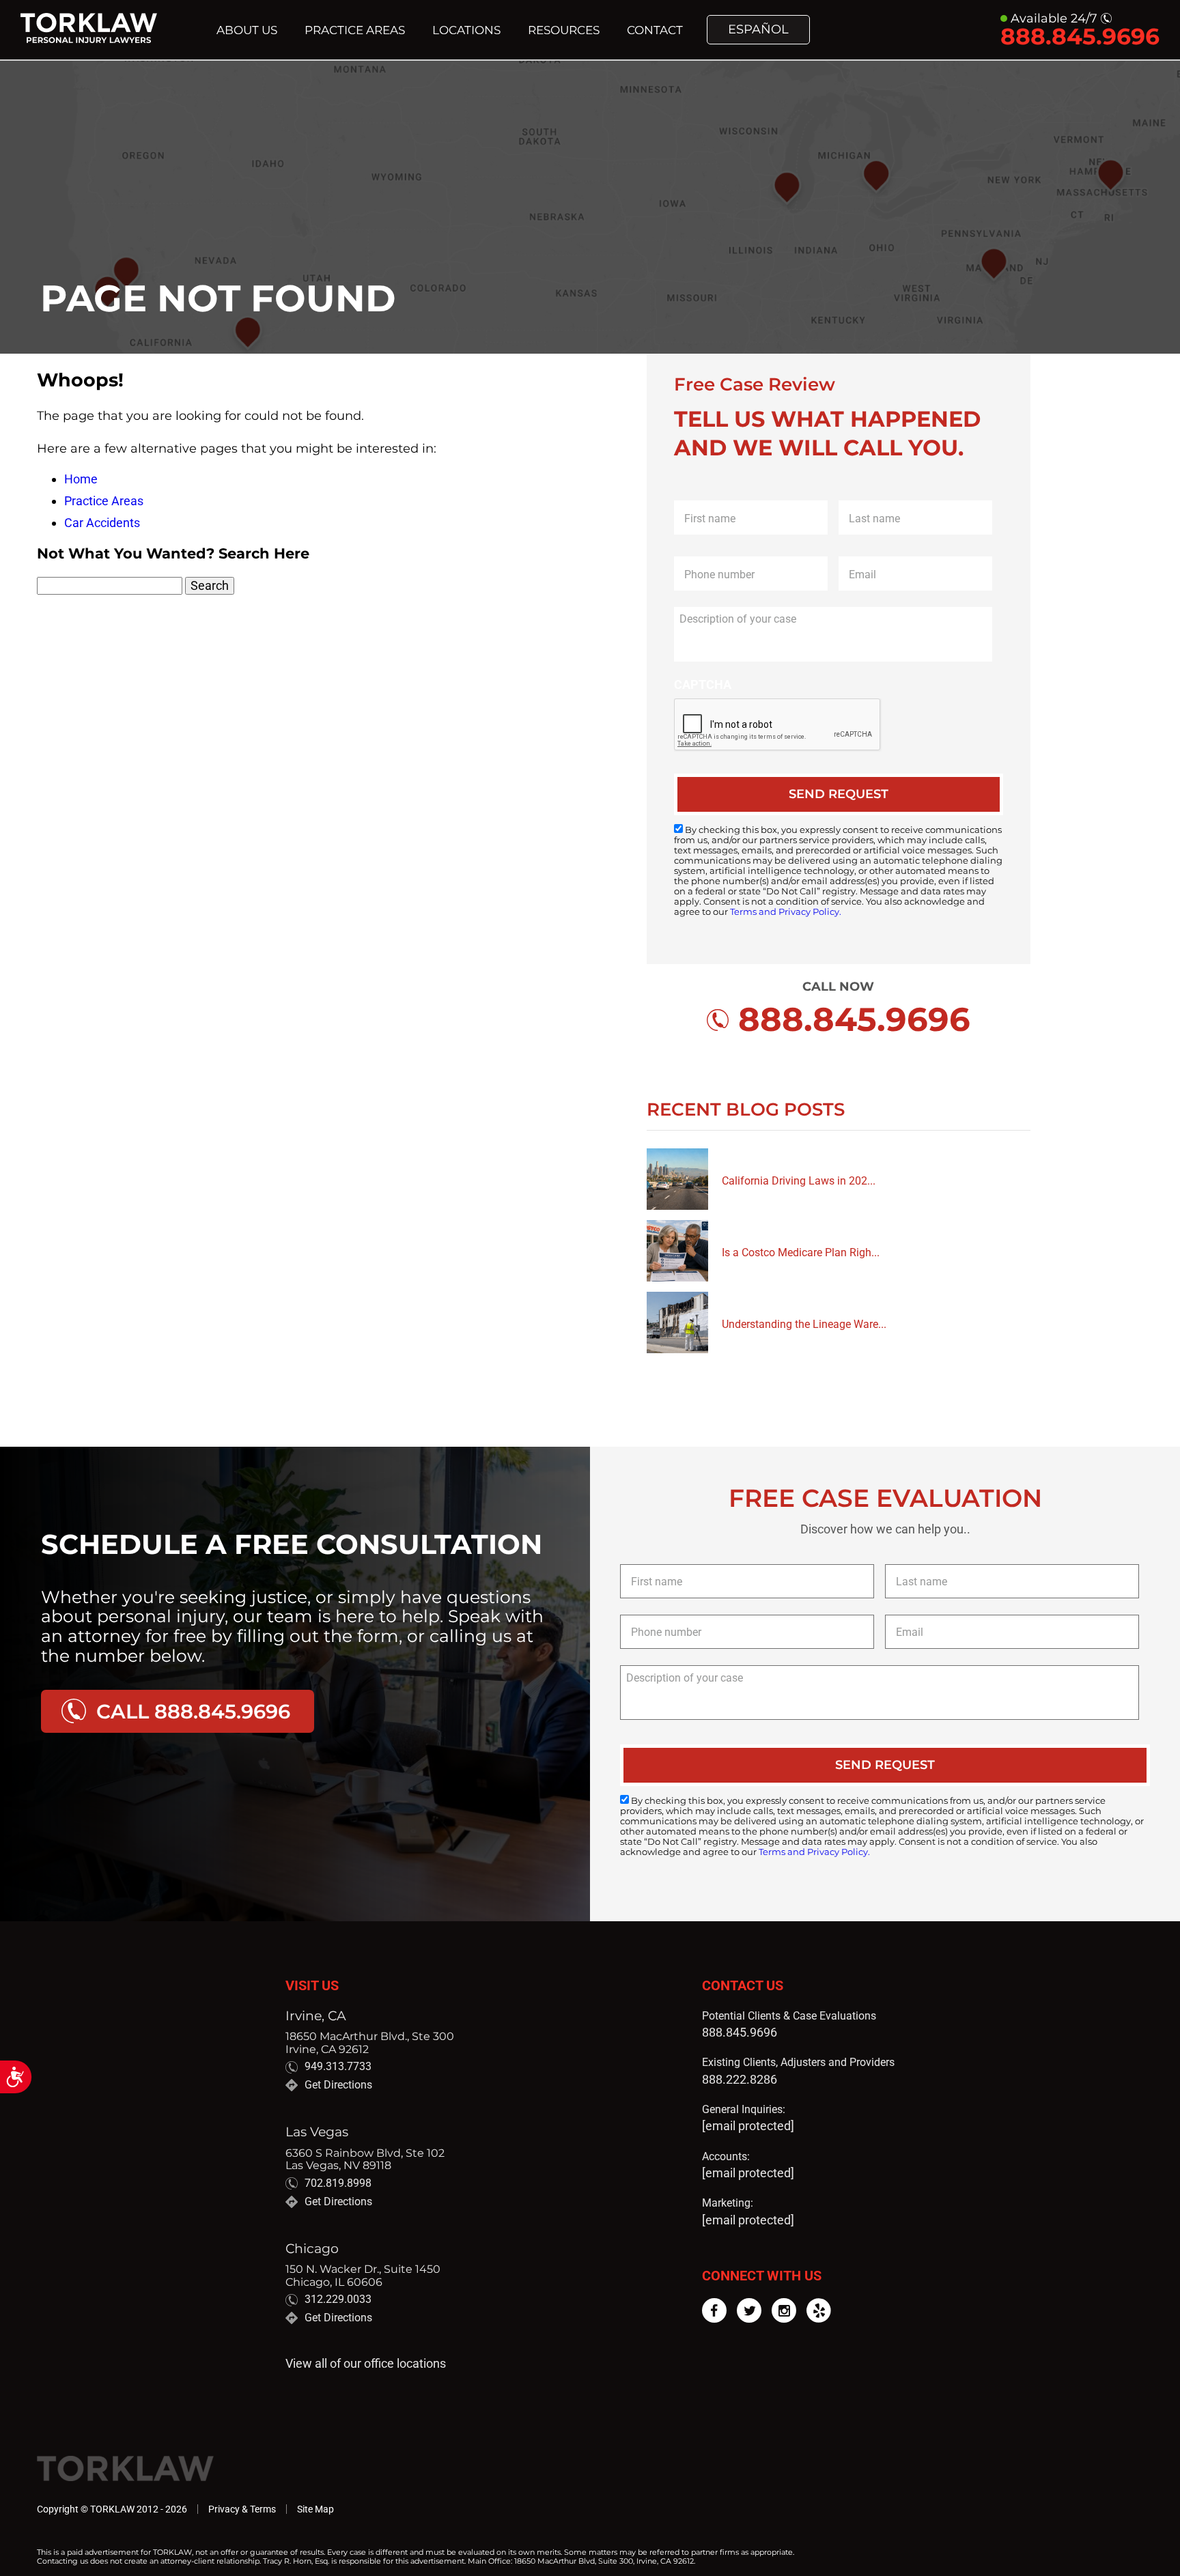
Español (758, 30)
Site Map (315, 2509)
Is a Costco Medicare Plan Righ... (801, 1252)
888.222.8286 (740, 2079)
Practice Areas (355, 30)
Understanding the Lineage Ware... (804, 1324)
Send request (839, 794)
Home (81, 479)
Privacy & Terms (242, 2509)
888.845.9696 (740, 2032)
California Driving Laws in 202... (799, 1181)
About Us (247, 30)
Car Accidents (102, 523)
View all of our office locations (366, 2364)
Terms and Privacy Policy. (786, 912)
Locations (466, 30)
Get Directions (338, 2085)
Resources (564, 30)
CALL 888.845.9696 (193, 1711)
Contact (655, 30)
